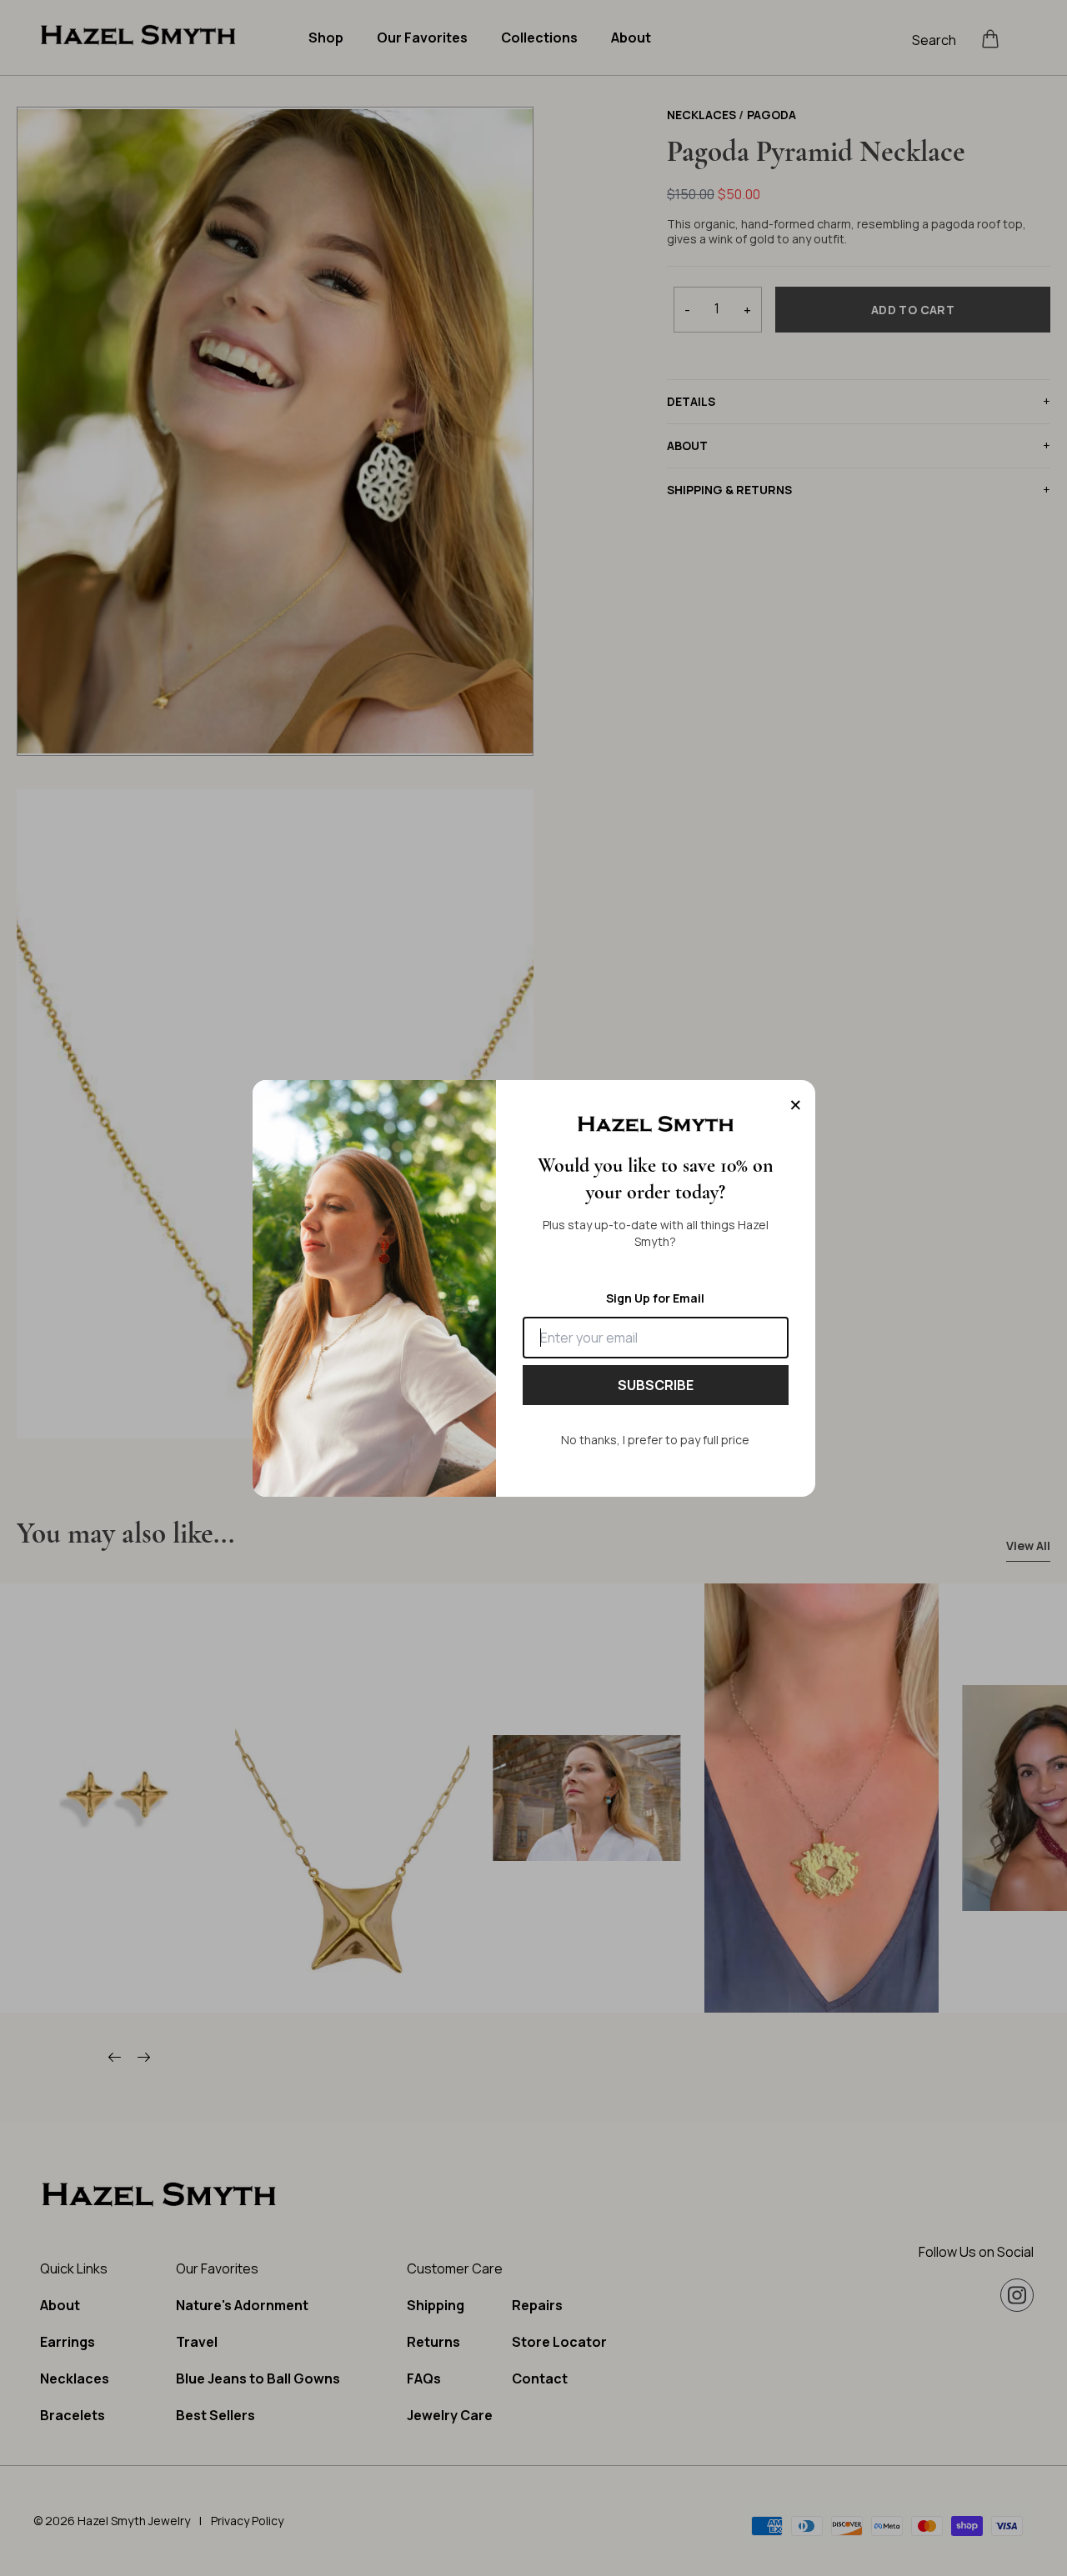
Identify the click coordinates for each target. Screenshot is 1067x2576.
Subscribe (656, 1385)
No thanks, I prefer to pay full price (655, 1440)
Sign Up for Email (655, 1298)
